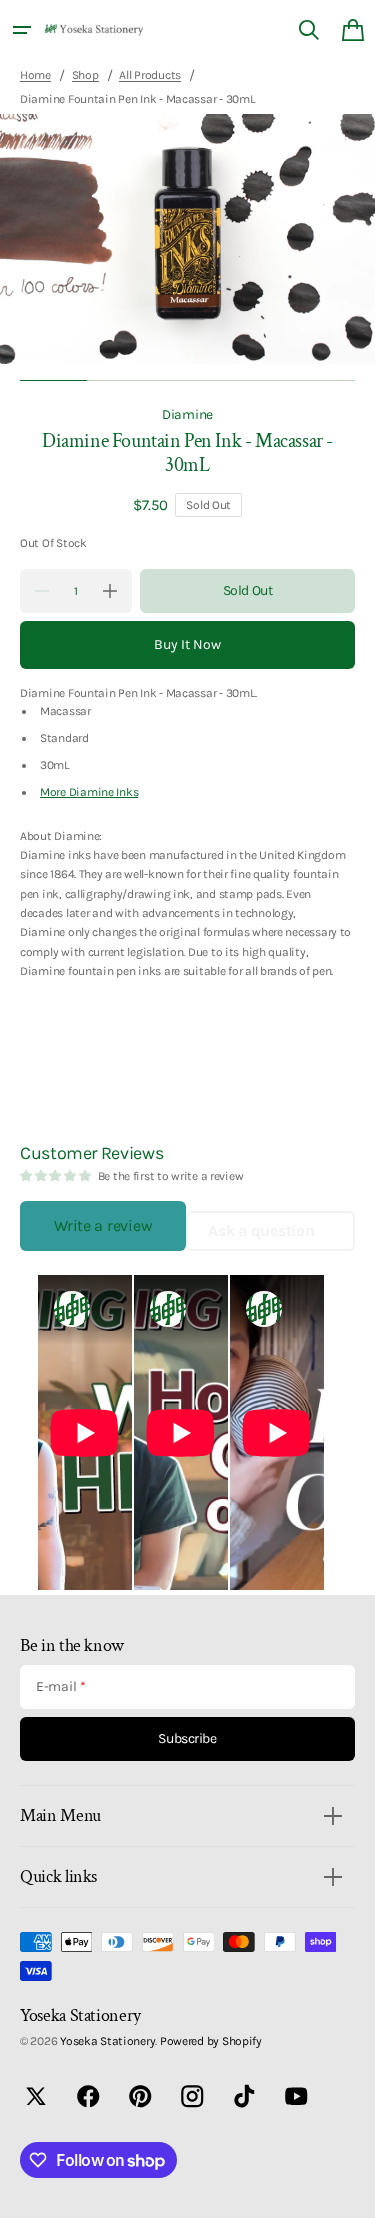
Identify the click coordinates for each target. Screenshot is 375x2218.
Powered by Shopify (211, 2041)
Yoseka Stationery (107, 2041)
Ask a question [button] (261, 1230)
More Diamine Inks (89, 792)
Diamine (187, 414)
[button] (22, 30)
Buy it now (187, 644)
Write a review (103, 1225)
